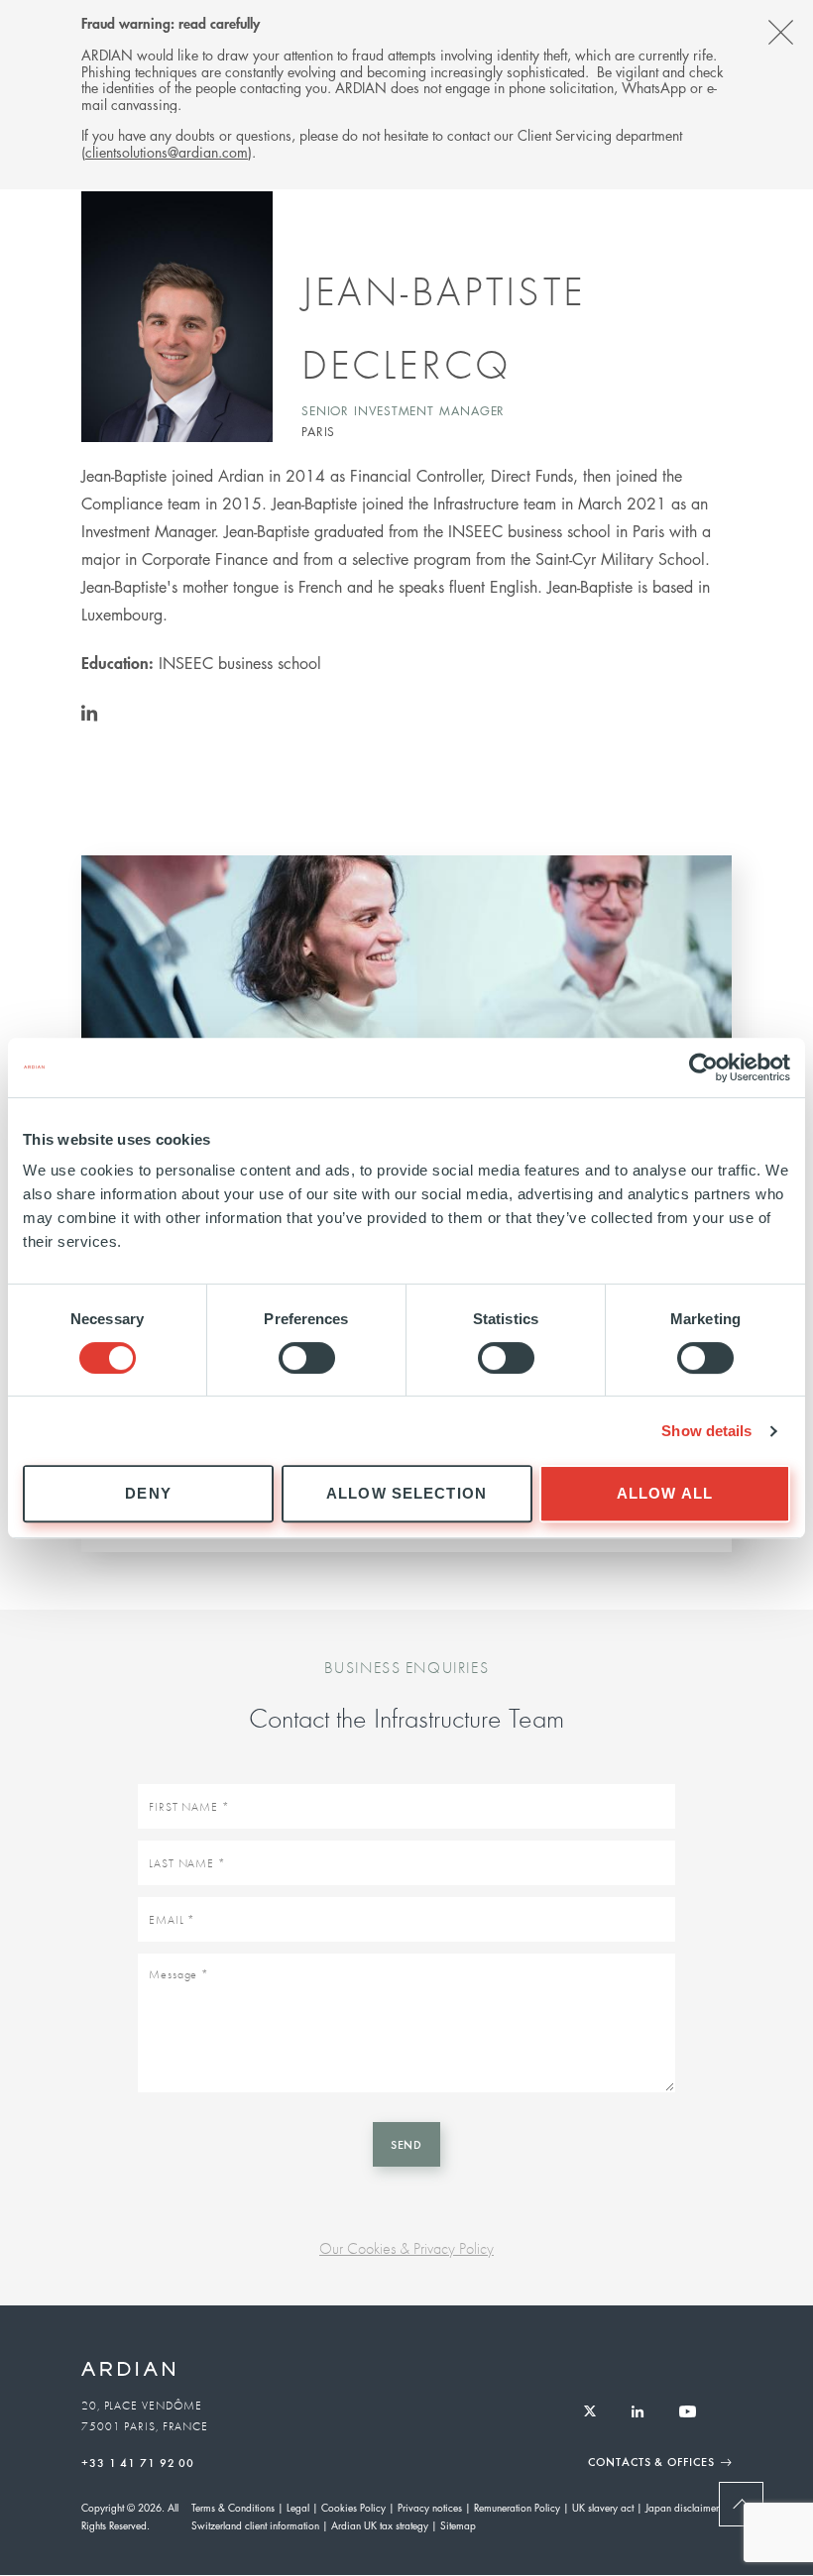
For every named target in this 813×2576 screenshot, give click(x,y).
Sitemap (458, 2525)
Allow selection (406, 1493)
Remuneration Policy (517, 2507)
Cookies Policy (353, 2507)
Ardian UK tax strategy (380, 2525)
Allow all (665, 1493)
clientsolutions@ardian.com (167, 152)
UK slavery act (603, 2507)
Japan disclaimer (682, 2507)
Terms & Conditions (233, 2507)
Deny (148, 1493)
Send (407, 2144)
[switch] (307, 1358)
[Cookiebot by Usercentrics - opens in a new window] (703, 1067)
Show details (706, 1431)
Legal (298, 2507)
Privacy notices (430, 2507)
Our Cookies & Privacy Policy (406, 2248)
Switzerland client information (255, 2525)
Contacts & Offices (651, 2461)
